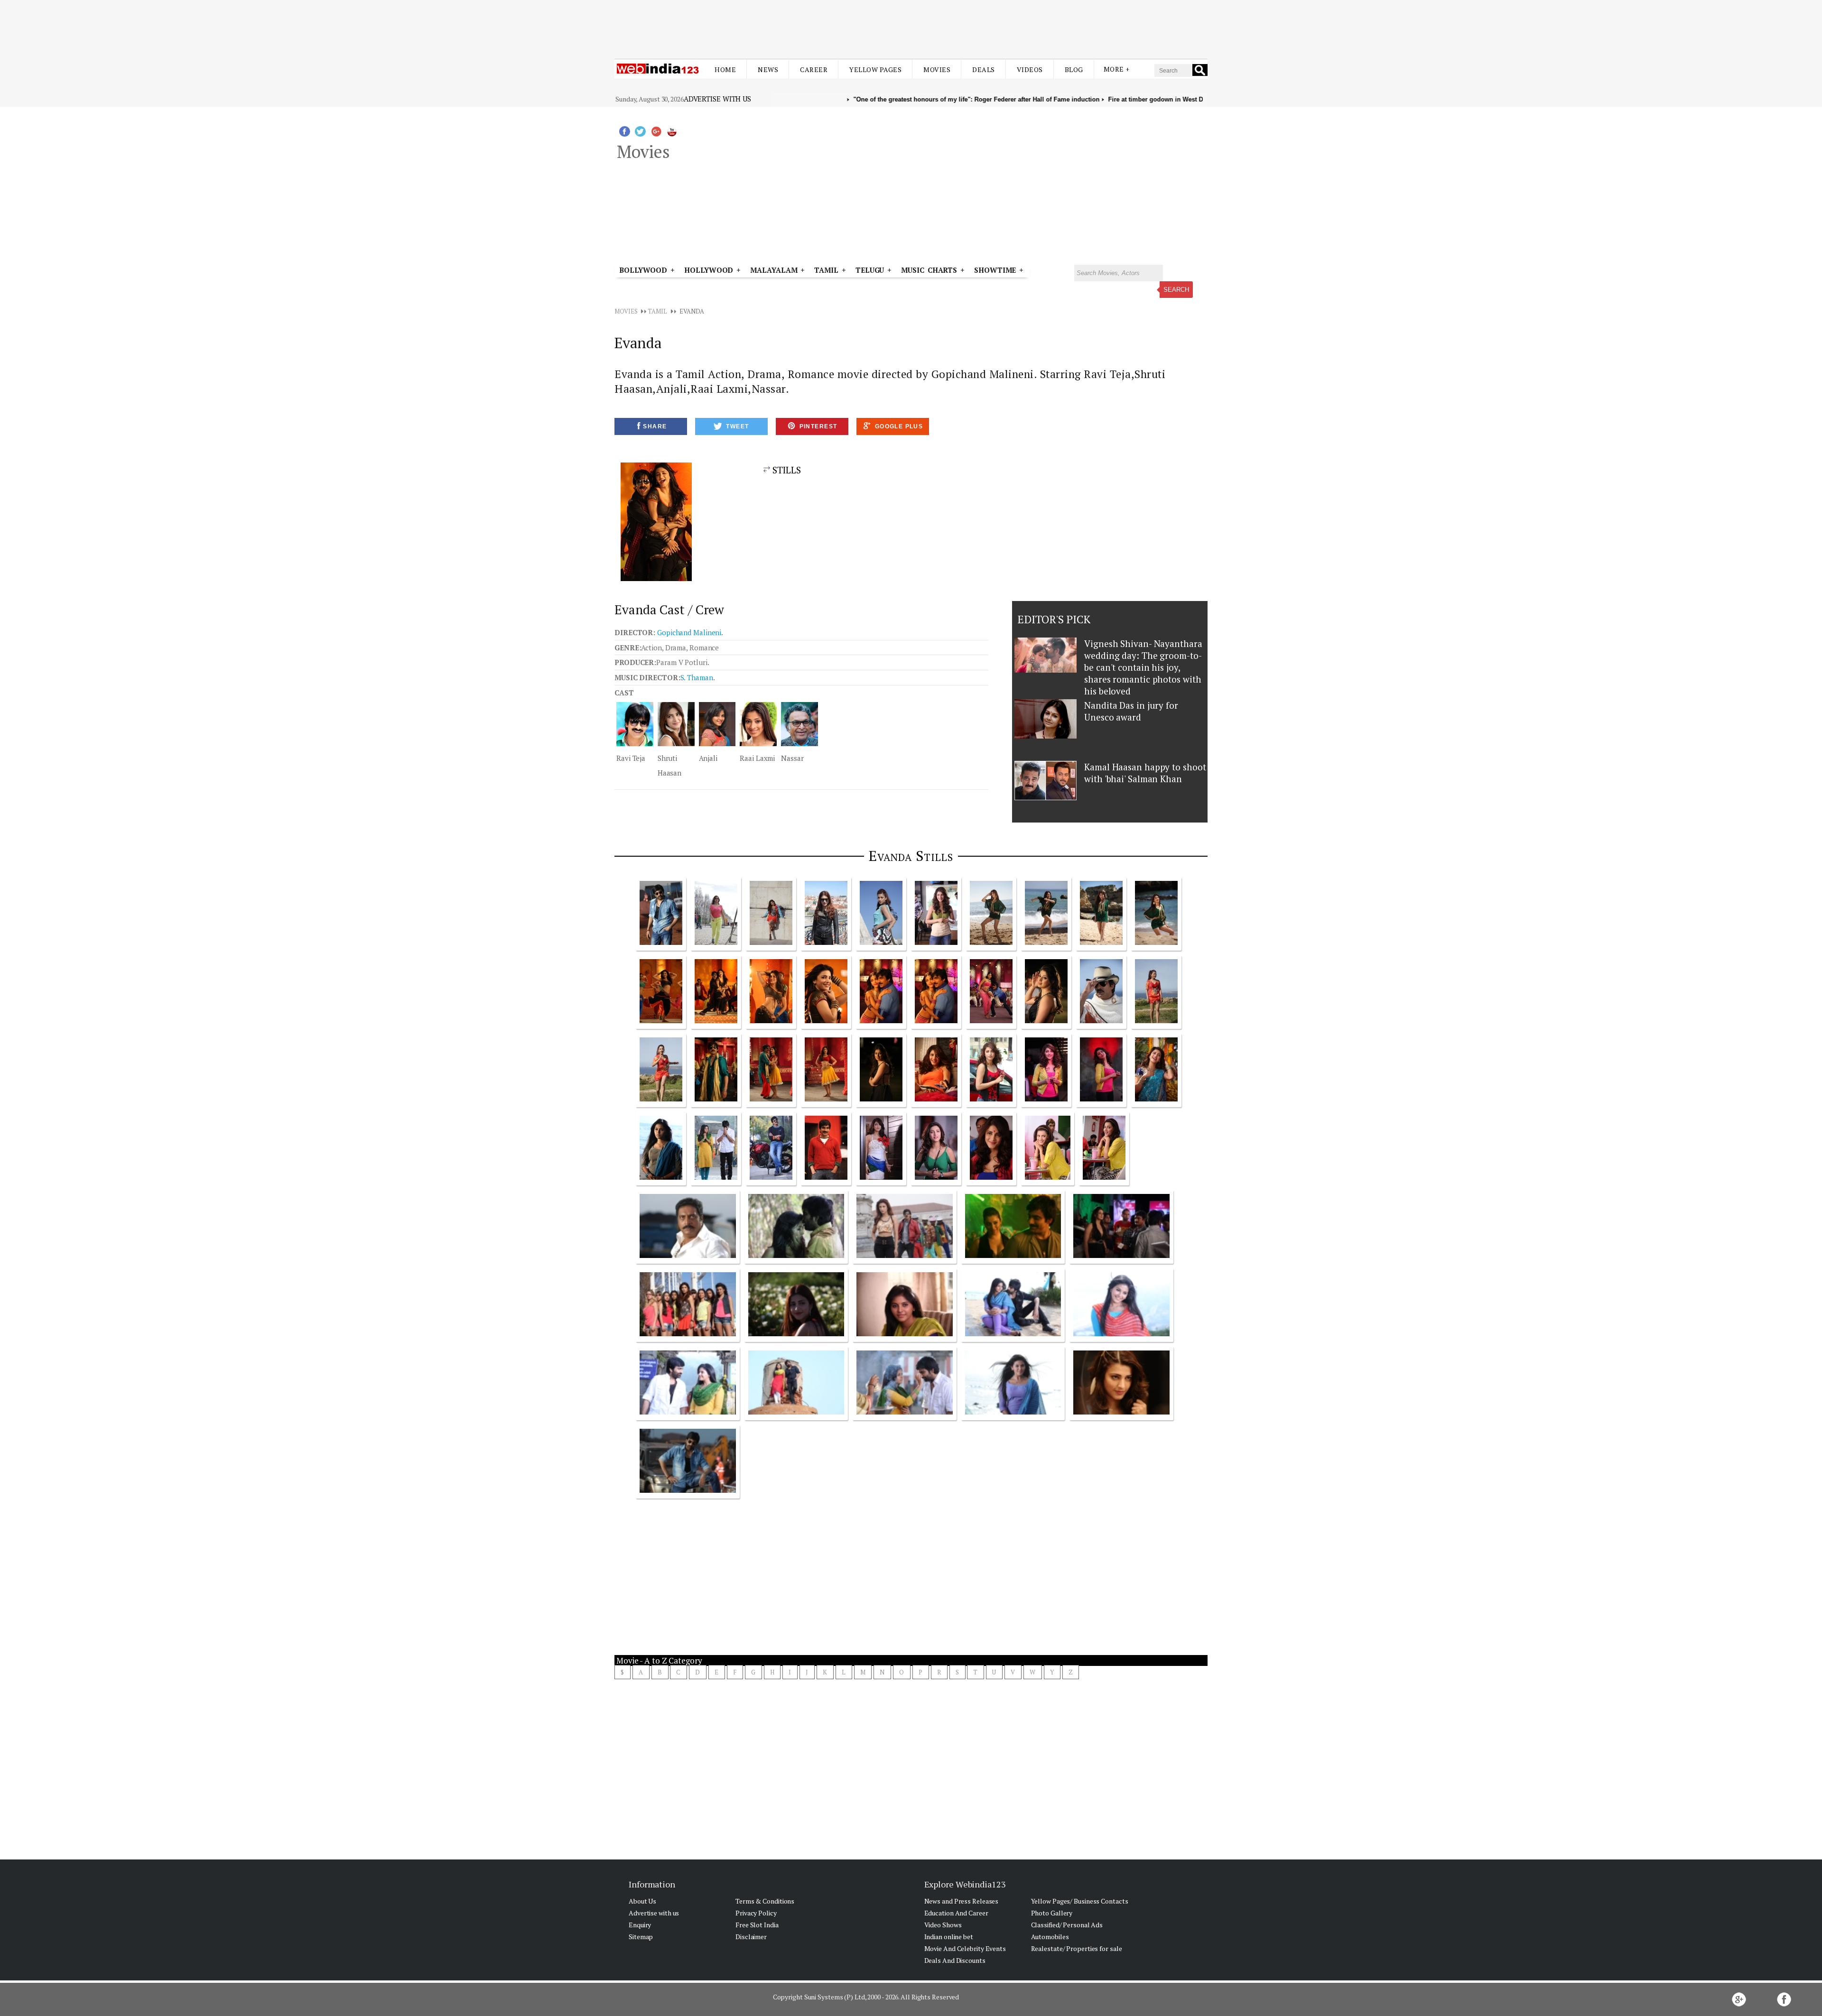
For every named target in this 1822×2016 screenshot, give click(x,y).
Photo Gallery (1052, 1913)
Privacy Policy (756, 1913)
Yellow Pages (875, 69)
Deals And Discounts (955, 1960)
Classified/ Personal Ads (1067, 1925)
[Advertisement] (911, 23)
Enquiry (640, 1925)
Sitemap (641, 1937)
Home (725, 69)
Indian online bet (949, 1937)
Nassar (792, 758)
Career (814, 69)
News (768, 69)
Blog (1074, 69)
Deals (984, 69)
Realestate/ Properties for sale (1077, 1948)
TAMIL (826, 270)
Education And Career (956, 1913)
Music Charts (929, 270)
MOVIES (626, 311)
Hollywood (709, 270)
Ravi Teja (631, 758)
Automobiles (1050, 1937)
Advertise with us (717, 99)
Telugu (870, 270)
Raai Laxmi (757, 758)
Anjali (708, 758)
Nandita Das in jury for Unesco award (1131, 711)
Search (1176, 290)
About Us (642, 1901)
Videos (1030, 69)
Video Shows (943, 1925)
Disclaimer (751, 1937)
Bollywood (643, 270)
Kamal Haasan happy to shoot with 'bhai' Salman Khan (1145, 773)
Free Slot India (757, 1925)
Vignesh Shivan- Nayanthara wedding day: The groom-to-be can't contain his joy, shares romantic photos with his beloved (1143, 667)
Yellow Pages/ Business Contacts (1080, 1901)
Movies (937, 69)
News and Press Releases (962, 1901)
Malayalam (774, 270)
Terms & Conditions (765, 1901)
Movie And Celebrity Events (965, 1948)
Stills (786, 470)
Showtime (997, 270)
